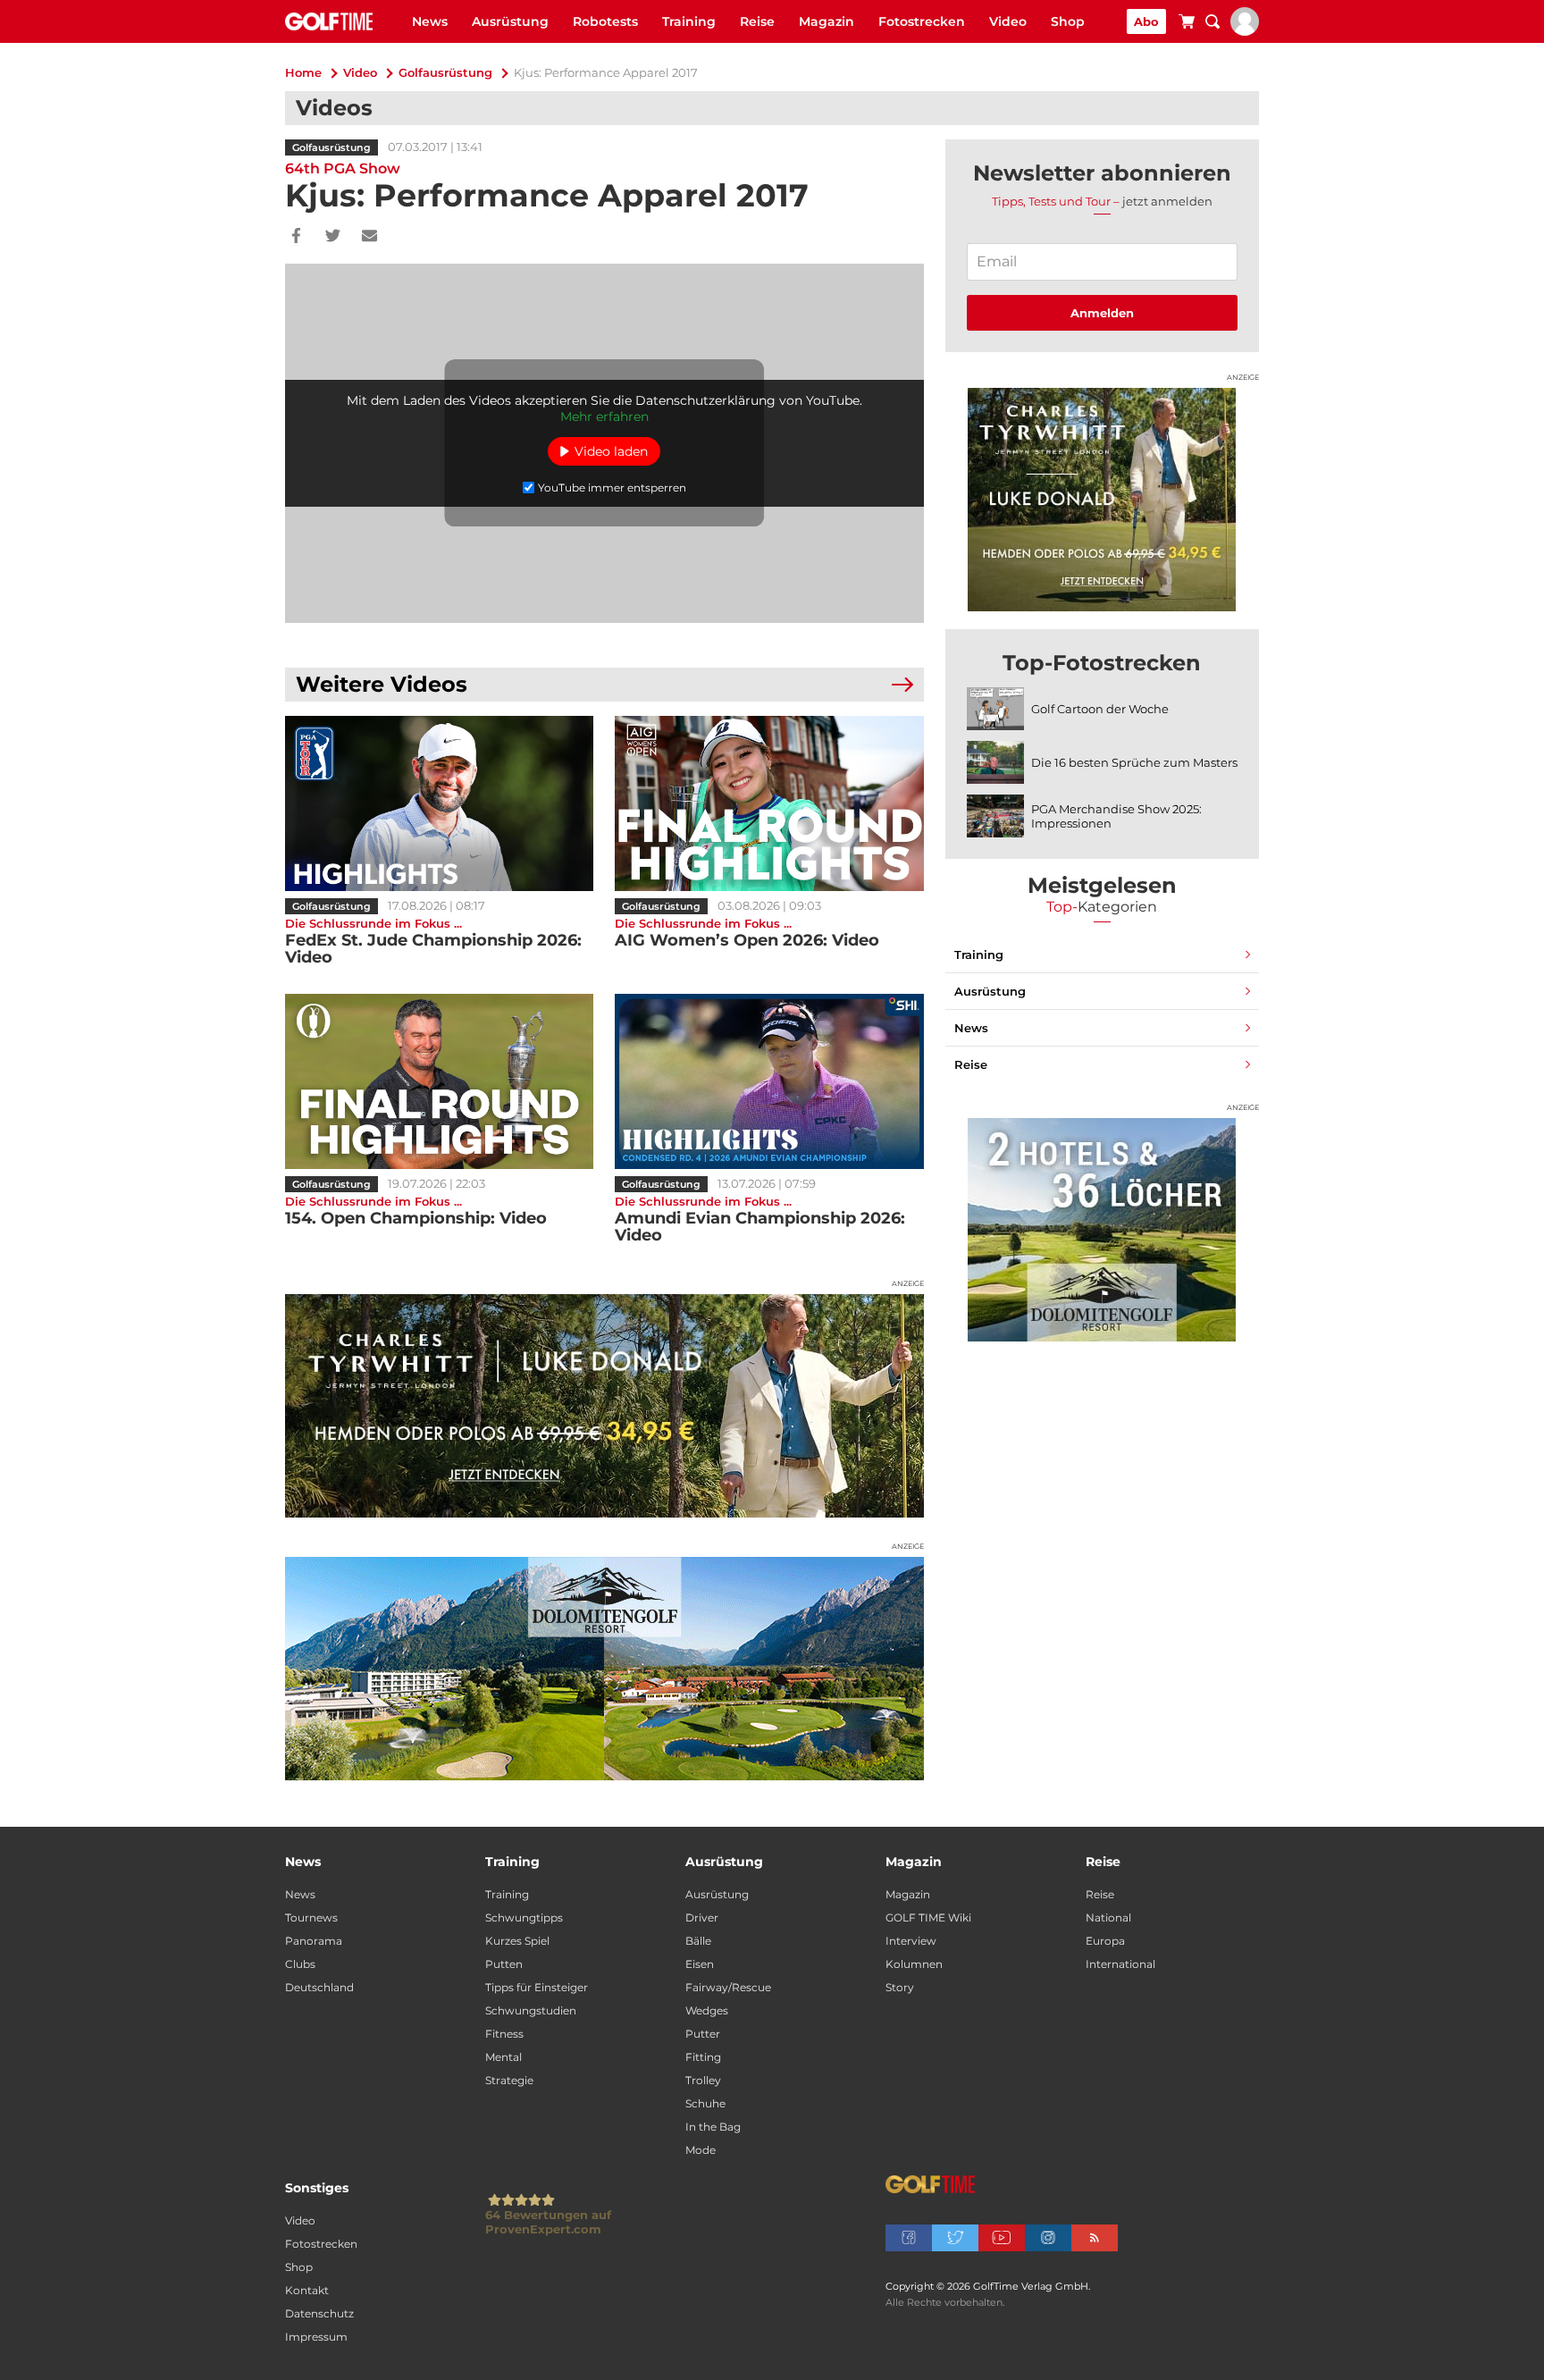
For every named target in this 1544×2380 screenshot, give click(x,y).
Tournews (311, 1917)
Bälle (698, 1941)
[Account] (1245, 31)
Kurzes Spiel (517, 1941)
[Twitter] (333, 237)
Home (303, 72)
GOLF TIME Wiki (928, 1917)
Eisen (700, 1964)
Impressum (316, 2337)
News (430, 21)
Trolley (703, 2080)
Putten (504, 1964)
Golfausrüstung (445, 72)
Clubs (300, 1964)
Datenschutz (319, 2313)
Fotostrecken (922, 21)
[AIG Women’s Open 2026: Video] (769, 803)
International (1120, 1964)
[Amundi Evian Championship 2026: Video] (769, 1081)
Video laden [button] (611, 451)
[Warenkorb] (1187, 24)
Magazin (827, 21)
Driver (702, 1917)
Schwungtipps (524, 1917)
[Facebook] (296, 237)
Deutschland (319, 1987)
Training (689, 21)
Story (900, 1987)
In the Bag (713, 2127)
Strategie (509, 2080)
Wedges (707, 2010)
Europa (1105, 1941)
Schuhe (705, 2103)
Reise (757, 21)
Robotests (605, 21)
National (1108, 1917)
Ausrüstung (510, 21)
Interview (911, 1941)
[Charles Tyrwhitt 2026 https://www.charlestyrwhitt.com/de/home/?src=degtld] (604, 1406)
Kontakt (307, 2290)
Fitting (703, 2057)
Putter (703, 2034)
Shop (1068, 21)
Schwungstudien (531, 2010)
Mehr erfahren (604, 416)
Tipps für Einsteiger (537, 1987)
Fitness (504, 2034)
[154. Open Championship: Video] (439, 1081)
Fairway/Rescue (728, 1987)
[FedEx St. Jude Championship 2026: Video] (439, 803)
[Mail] (369, 237)
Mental (503, 2057)
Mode (701, 2150)
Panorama (314, 1941)
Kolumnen (914, 1964)
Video (1008, 21)
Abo (1146, 21)
